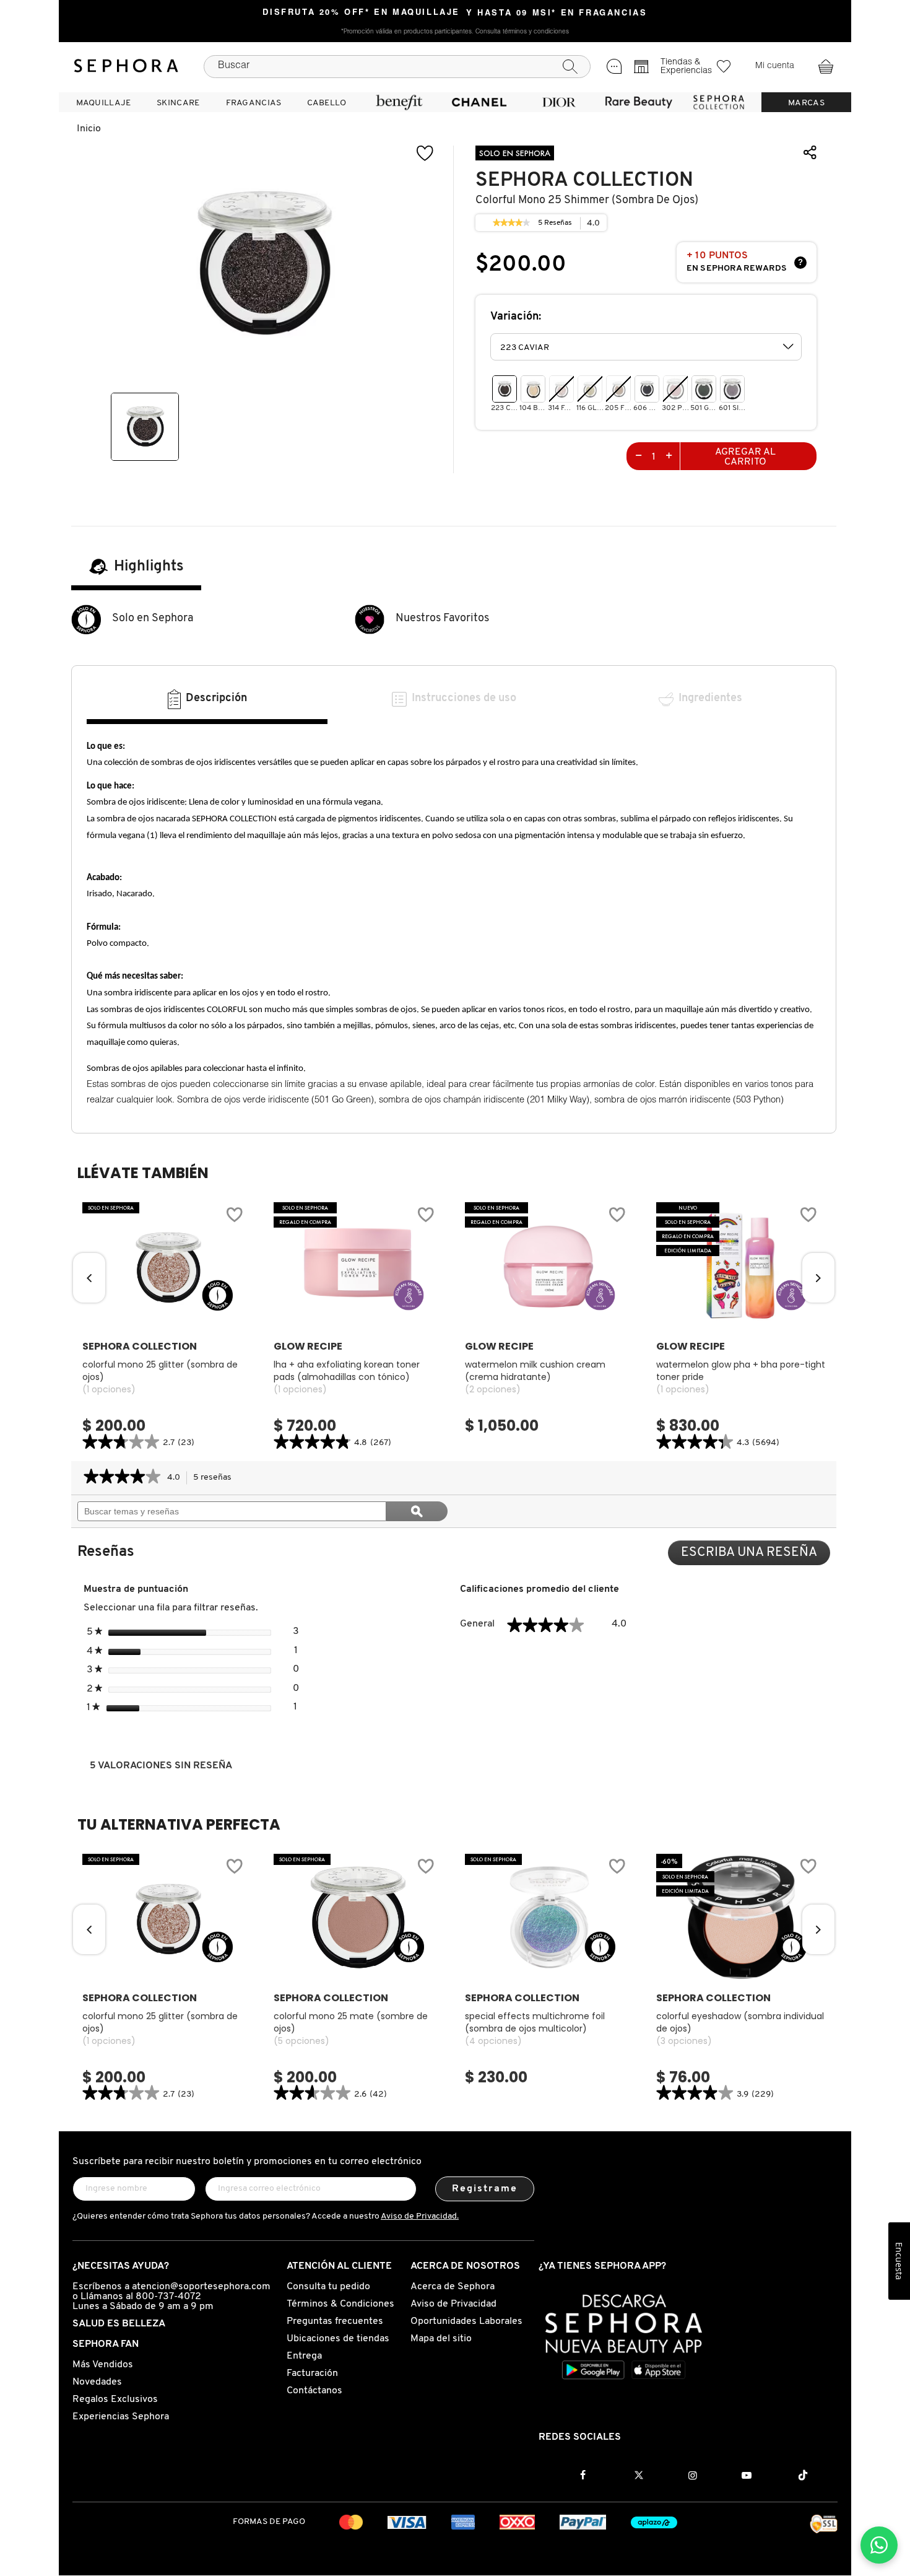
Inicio (89, 129)
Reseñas (555, 225)
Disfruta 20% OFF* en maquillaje (361, 13)
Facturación (312, 2373)
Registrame (485, 2189)
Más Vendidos (103, 2365)
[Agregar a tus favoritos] (425, 153)
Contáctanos (314, 2391)
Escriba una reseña (756, 1556)
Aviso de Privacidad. (420, 2216)
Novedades (97, 2382)
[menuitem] (103, 102)
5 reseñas (216, 1479)
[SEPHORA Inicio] (126, 66)
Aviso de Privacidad (453, 2304)
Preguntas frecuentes (335, 2321)
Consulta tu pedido (328, 2287)
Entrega (304, 2356)
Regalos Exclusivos (115, 2399)
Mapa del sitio (441, 2339)
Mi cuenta (775, 66)
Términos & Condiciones (340, 2304)
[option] (145, 427)
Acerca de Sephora (453, 2287)
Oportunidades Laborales (466, 2321)
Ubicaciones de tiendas (338, 2339)
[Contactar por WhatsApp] (879, 2545)
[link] (511, 223)
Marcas (806, 103)
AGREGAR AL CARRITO (745, 457)
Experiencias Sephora (121, 2417)
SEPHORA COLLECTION (584, 180)
